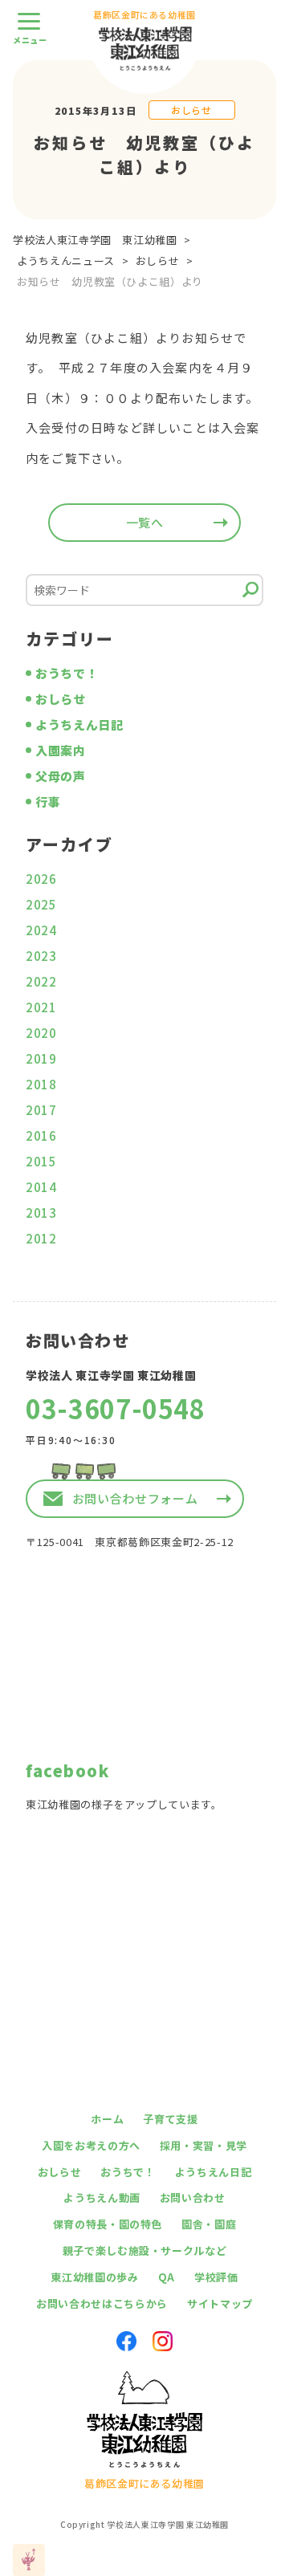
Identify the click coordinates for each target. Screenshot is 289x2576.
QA (167, 2277)
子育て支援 (170, 2119)
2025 (41, 904)
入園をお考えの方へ (91, 2145)
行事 (48, 802)
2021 (41, 1007)
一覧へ (145, 522)
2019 (41, 1058)
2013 (41, 1213)
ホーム (107, 2119)
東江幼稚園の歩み (94, 2277)
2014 (41, 1187)
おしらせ (191, 110)
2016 (41, 1135)
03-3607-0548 (116, 1408)
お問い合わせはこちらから (102, 2303)
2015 (41, 1161)
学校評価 (216, 2277)
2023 (41, 956)
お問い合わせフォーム (135, 1498)
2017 (41, 1110)
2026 (41, 879)
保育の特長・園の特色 (108, 2224)
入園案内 (61, 750)
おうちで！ (67, 673)
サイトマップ (220, 2303)
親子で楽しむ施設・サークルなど (145, 2250)
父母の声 (61, 776)
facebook (67, 1770)
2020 (41, 1033)
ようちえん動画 (102, 2198)
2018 (41, 1084)
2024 (41, 930)
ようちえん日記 (79, 724)
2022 (41, 981)
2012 (41, 1238)
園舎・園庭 (209, 2224)
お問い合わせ (193, 2198)
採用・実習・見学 (204, 2145)
